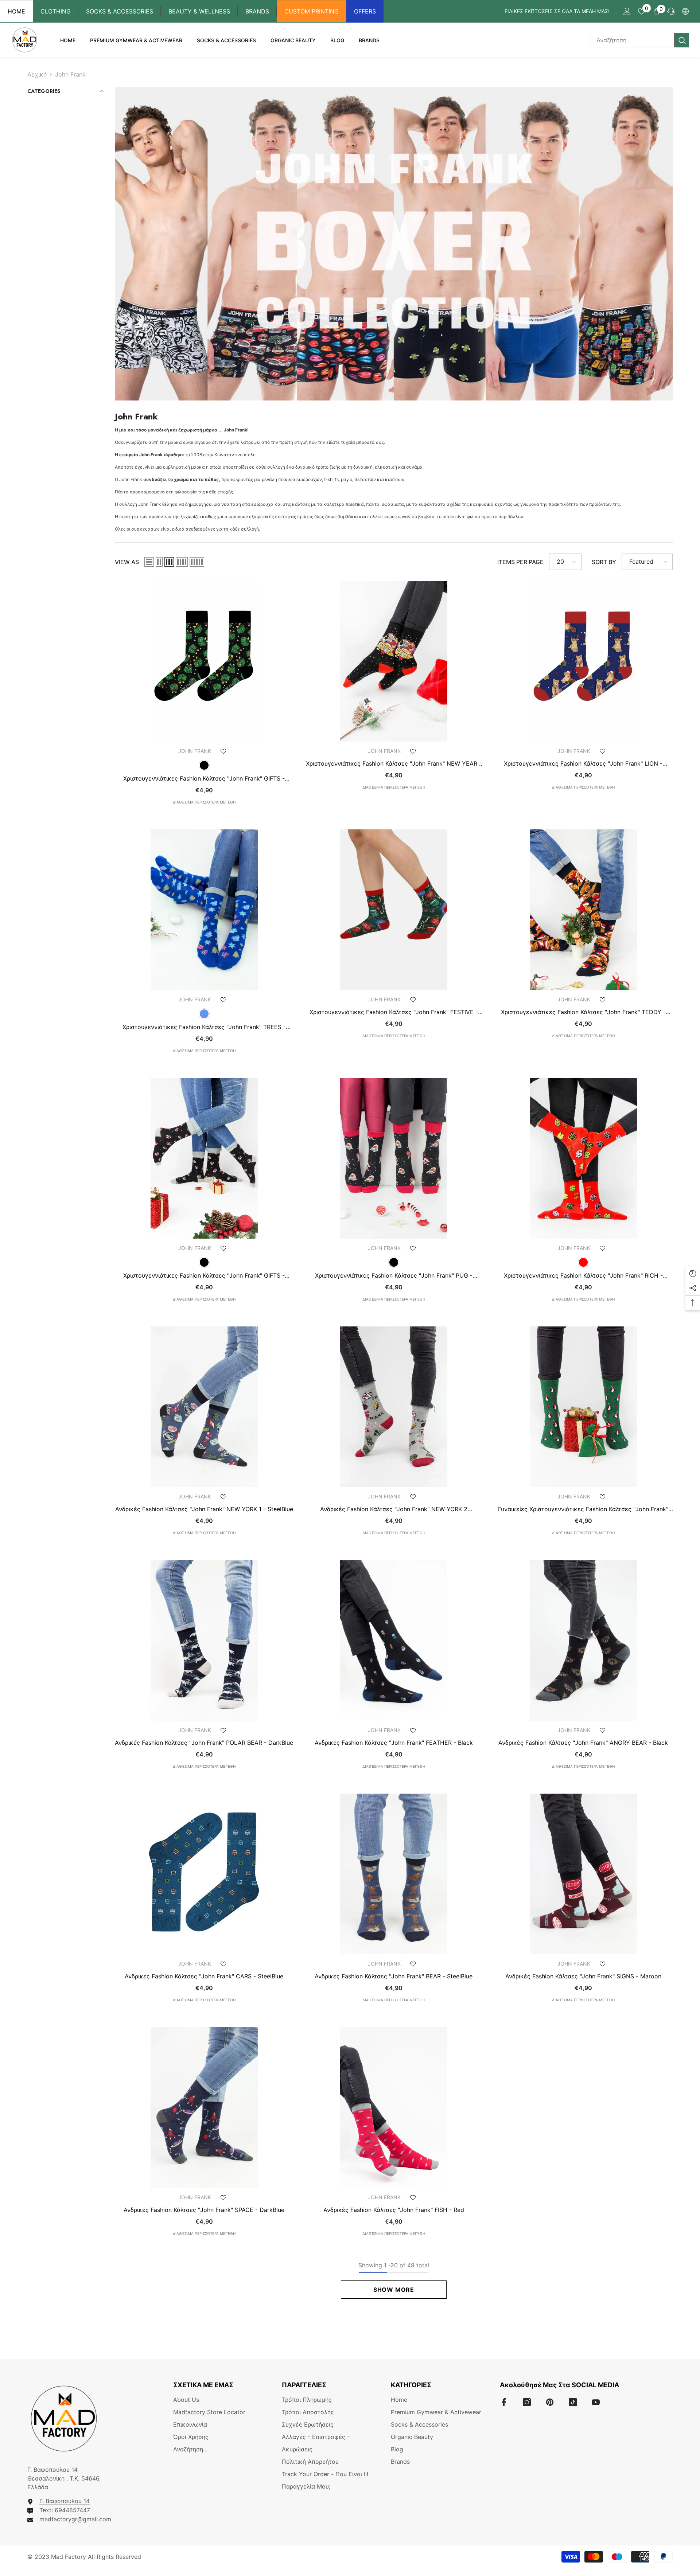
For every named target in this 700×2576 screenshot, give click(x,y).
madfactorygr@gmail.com (75, 2519)
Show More (394, 2290)
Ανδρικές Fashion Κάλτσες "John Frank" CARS (204, 1976)
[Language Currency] (685, 11)
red (583, 1262)
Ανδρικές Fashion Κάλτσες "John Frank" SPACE (204, 2210)
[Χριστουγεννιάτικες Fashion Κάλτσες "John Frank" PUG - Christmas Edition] (394, 1158)
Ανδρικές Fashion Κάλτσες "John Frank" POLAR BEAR (204, 1743)
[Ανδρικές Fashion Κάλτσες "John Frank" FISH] (394, 2108)
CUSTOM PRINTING (312, 11)
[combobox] (633, 40)
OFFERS (365, 11)
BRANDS (257, 11)
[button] (149, 562)
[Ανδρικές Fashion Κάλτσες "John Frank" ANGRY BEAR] (583, 1640)
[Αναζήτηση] (640, 40)
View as (127, 562)
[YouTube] (596, 2402)
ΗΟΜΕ (16, 11)
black (204, 765)
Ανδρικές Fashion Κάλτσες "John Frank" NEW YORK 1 (204, 1509)
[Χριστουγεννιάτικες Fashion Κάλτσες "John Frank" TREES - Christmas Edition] (204, 910)
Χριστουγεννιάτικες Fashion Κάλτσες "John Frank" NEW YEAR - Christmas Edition (394, 763)
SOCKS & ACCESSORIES (120, 11)
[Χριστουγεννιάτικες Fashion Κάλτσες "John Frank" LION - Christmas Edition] (583, 661)
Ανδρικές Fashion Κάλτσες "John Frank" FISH (394, 2210)
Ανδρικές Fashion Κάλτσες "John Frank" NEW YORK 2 (394, 1509)
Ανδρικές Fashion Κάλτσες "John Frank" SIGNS (583, 1976)
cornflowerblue (204, 1014)
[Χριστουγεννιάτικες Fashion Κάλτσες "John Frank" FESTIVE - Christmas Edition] (394, 910)
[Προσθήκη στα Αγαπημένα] (223, 751)
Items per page (520, 562)
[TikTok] (573, 2402)
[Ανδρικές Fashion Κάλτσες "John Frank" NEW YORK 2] (394, 1407)
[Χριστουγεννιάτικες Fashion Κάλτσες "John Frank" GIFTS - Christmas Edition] (204, 661)
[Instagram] (527, 2402)
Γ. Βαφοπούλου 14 (65, 2501)
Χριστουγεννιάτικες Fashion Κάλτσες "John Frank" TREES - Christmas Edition (204, 1027)
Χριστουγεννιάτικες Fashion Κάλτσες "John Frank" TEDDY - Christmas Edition (583, 1012)
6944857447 (72, 2510)
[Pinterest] (550, 2402)
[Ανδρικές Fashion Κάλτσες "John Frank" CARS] (204, 1874)
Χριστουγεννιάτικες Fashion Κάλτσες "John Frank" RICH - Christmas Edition (583, 1275)
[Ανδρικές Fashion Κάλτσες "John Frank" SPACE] (204, 2108)
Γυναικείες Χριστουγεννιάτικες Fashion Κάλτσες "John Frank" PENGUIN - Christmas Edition (583, 1509)
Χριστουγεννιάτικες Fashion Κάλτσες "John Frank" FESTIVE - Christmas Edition (394, 1012)
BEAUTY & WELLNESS (199, 11)
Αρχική (37, 74)
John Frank (70, 74)
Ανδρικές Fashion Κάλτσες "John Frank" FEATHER (394, 1743)
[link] (394, 244)
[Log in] (627, 11)
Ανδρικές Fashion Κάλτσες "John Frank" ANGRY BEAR (583, 1743)
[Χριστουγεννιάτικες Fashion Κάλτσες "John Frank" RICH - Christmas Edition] (583, 1158)
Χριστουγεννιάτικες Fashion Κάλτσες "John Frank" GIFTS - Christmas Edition (204, 778)
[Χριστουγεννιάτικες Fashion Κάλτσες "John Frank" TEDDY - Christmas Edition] (583, 910)
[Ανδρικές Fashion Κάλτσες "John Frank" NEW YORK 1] (204, 1407)
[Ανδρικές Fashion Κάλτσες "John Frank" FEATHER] (394, 1640)
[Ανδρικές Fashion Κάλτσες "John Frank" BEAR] (394, 1874)
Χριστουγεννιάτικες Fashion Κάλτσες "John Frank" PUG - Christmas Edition (394, 1275)
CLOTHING (56, 11)
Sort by (604, 562)
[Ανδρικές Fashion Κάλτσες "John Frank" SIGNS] (583, 1874)
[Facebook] (504, 2402)
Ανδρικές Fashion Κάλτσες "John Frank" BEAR (394, 1976)
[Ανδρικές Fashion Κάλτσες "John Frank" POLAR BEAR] (204, 1640)
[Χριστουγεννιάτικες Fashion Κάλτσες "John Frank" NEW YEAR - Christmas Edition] (394, 661)
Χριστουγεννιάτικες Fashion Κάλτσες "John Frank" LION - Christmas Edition (583, 763)
